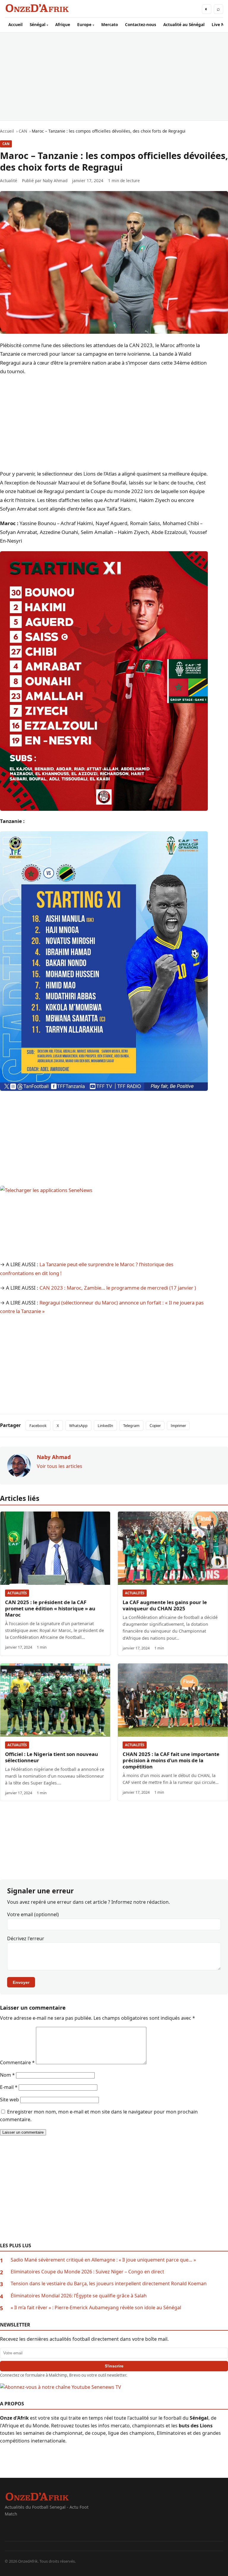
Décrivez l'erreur (26, 1938)
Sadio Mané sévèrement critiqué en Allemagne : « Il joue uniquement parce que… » (103, 2260)
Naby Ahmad (55, 181)
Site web (9, 2100)
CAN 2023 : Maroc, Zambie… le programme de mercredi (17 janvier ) (118, 1288)
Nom (7, 2075)
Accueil (15, 24)
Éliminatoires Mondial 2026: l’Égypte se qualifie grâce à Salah (79, 2296)
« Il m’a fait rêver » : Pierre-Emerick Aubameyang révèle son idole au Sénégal (96, 2308)
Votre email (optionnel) (33, 1914)
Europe (84, 24)
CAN (6, 144)
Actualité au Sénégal (184, 24)
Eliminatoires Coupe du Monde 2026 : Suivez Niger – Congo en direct (87, 2272)
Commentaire (17, 2062)
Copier (155, 1426)
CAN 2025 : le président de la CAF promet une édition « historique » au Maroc (50, 1608)
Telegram (131, 1426)
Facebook (38, 1426)
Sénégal (38, 24)
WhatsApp (78, 1426)
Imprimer (178, 1426)
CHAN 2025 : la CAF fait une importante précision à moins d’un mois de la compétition (171, 1760)
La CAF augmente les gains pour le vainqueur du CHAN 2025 (165, 1605)
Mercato (110, 24)
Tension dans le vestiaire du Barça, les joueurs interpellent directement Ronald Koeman (109, 2283)
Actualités (17, 1593)
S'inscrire (114, 2366)
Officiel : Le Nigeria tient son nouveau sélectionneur (52, 1757)
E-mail (9, 2087)
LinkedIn (105, 1426)
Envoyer (21, 1982)
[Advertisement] (114, 77)
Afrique (63, 24)
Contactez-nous (141, 24)
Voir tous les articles (60, 1466)
